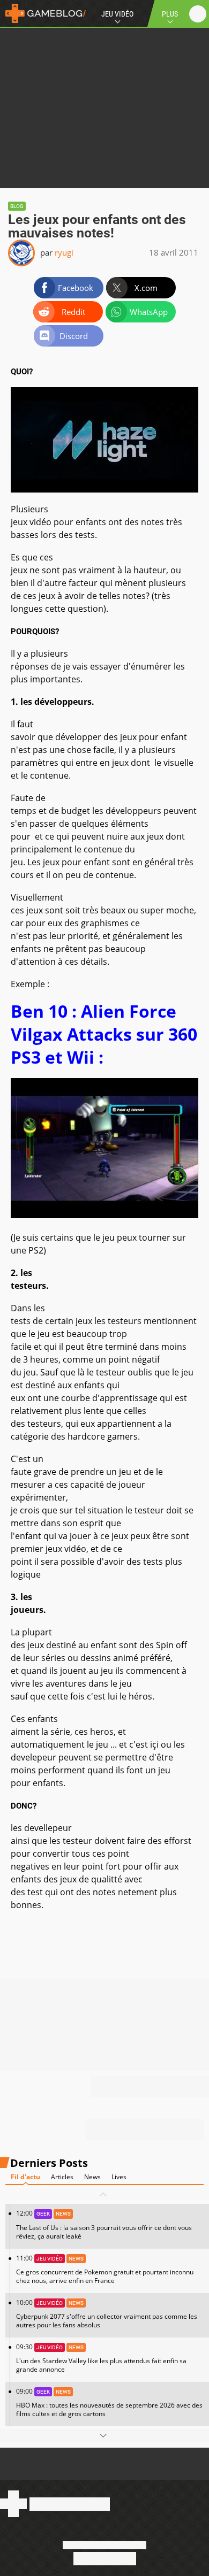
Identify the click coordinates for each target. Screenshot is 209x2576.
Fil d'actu (25, 2177)
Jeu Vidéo (117, 14)
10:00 (107, 2314)
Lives (119, 2177)
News (92, 2177)
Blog (17, 206)
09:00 (109, 2402)
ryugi (64, 252)
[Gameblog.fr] (43, 13)
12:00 (104, 2224)
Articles (62, 2177)
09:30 (101, 2358)
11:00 (105, 2269)
